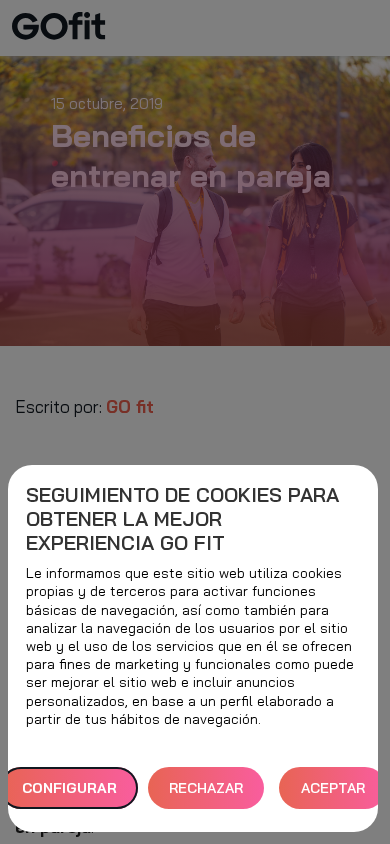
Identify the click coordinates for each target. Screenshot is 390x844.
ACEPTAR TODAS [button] (333, 794)
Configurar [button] (69, 788)
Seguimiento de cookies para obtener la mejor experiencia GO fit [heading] (182, 519)
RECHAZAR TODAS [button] (206, 794)
